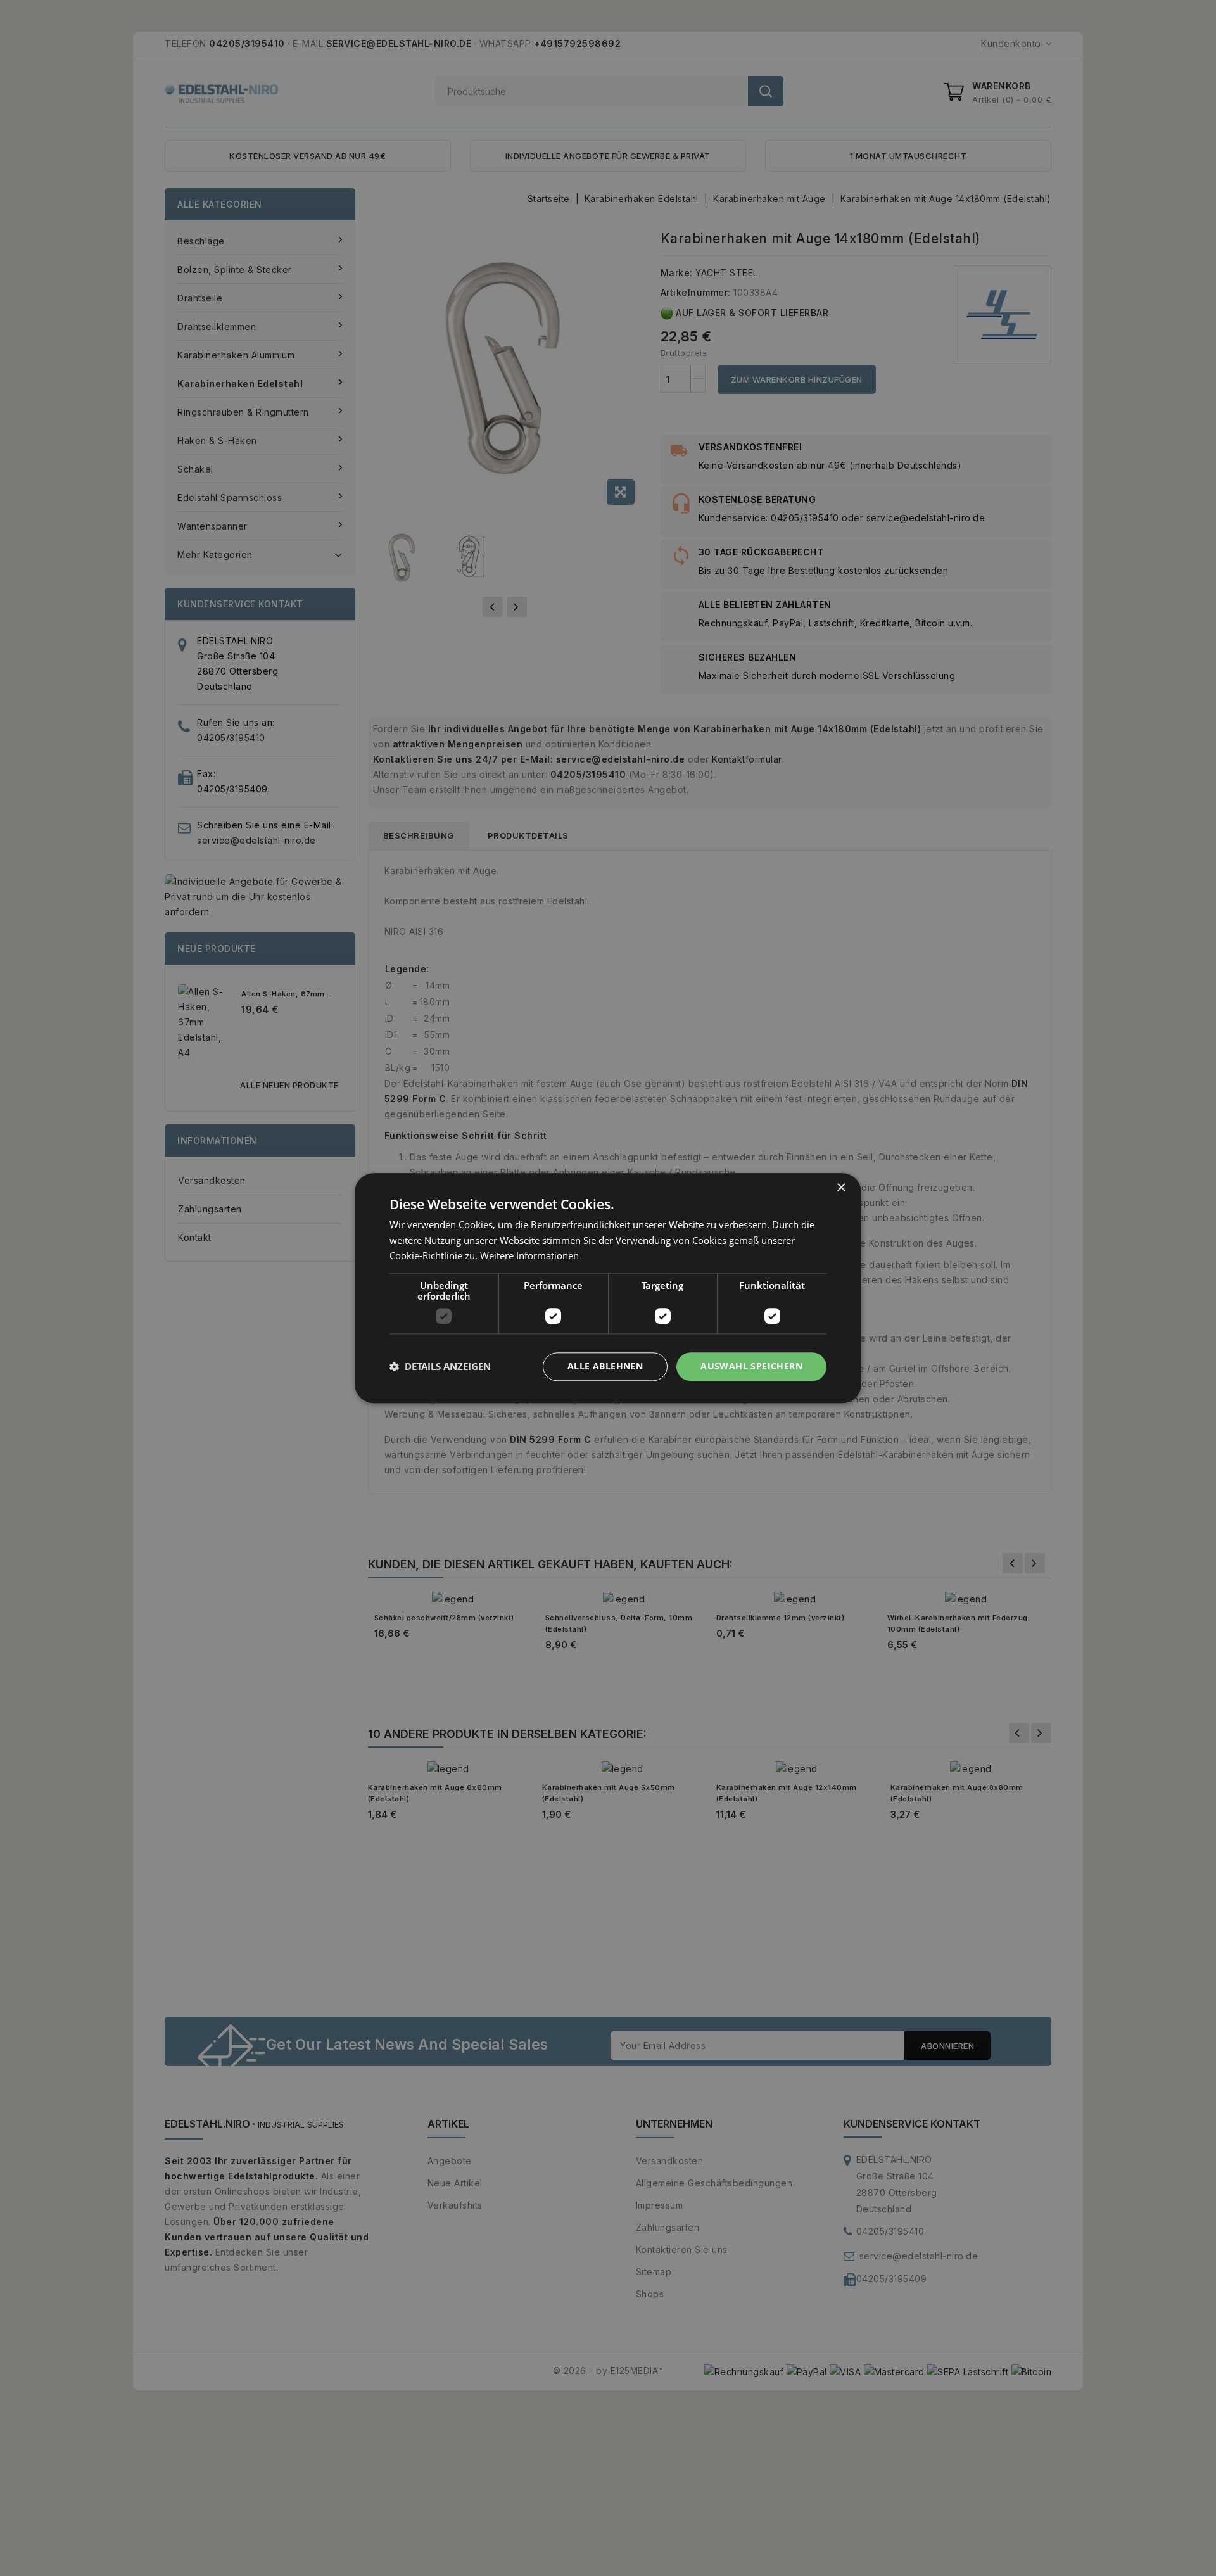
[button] (440, 1367)
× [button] (841, 1188)
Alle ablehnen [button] (605, 1366)
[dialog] (608, 1288)
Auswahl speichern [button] (751, 1366)
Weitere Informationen (529, 1256)
